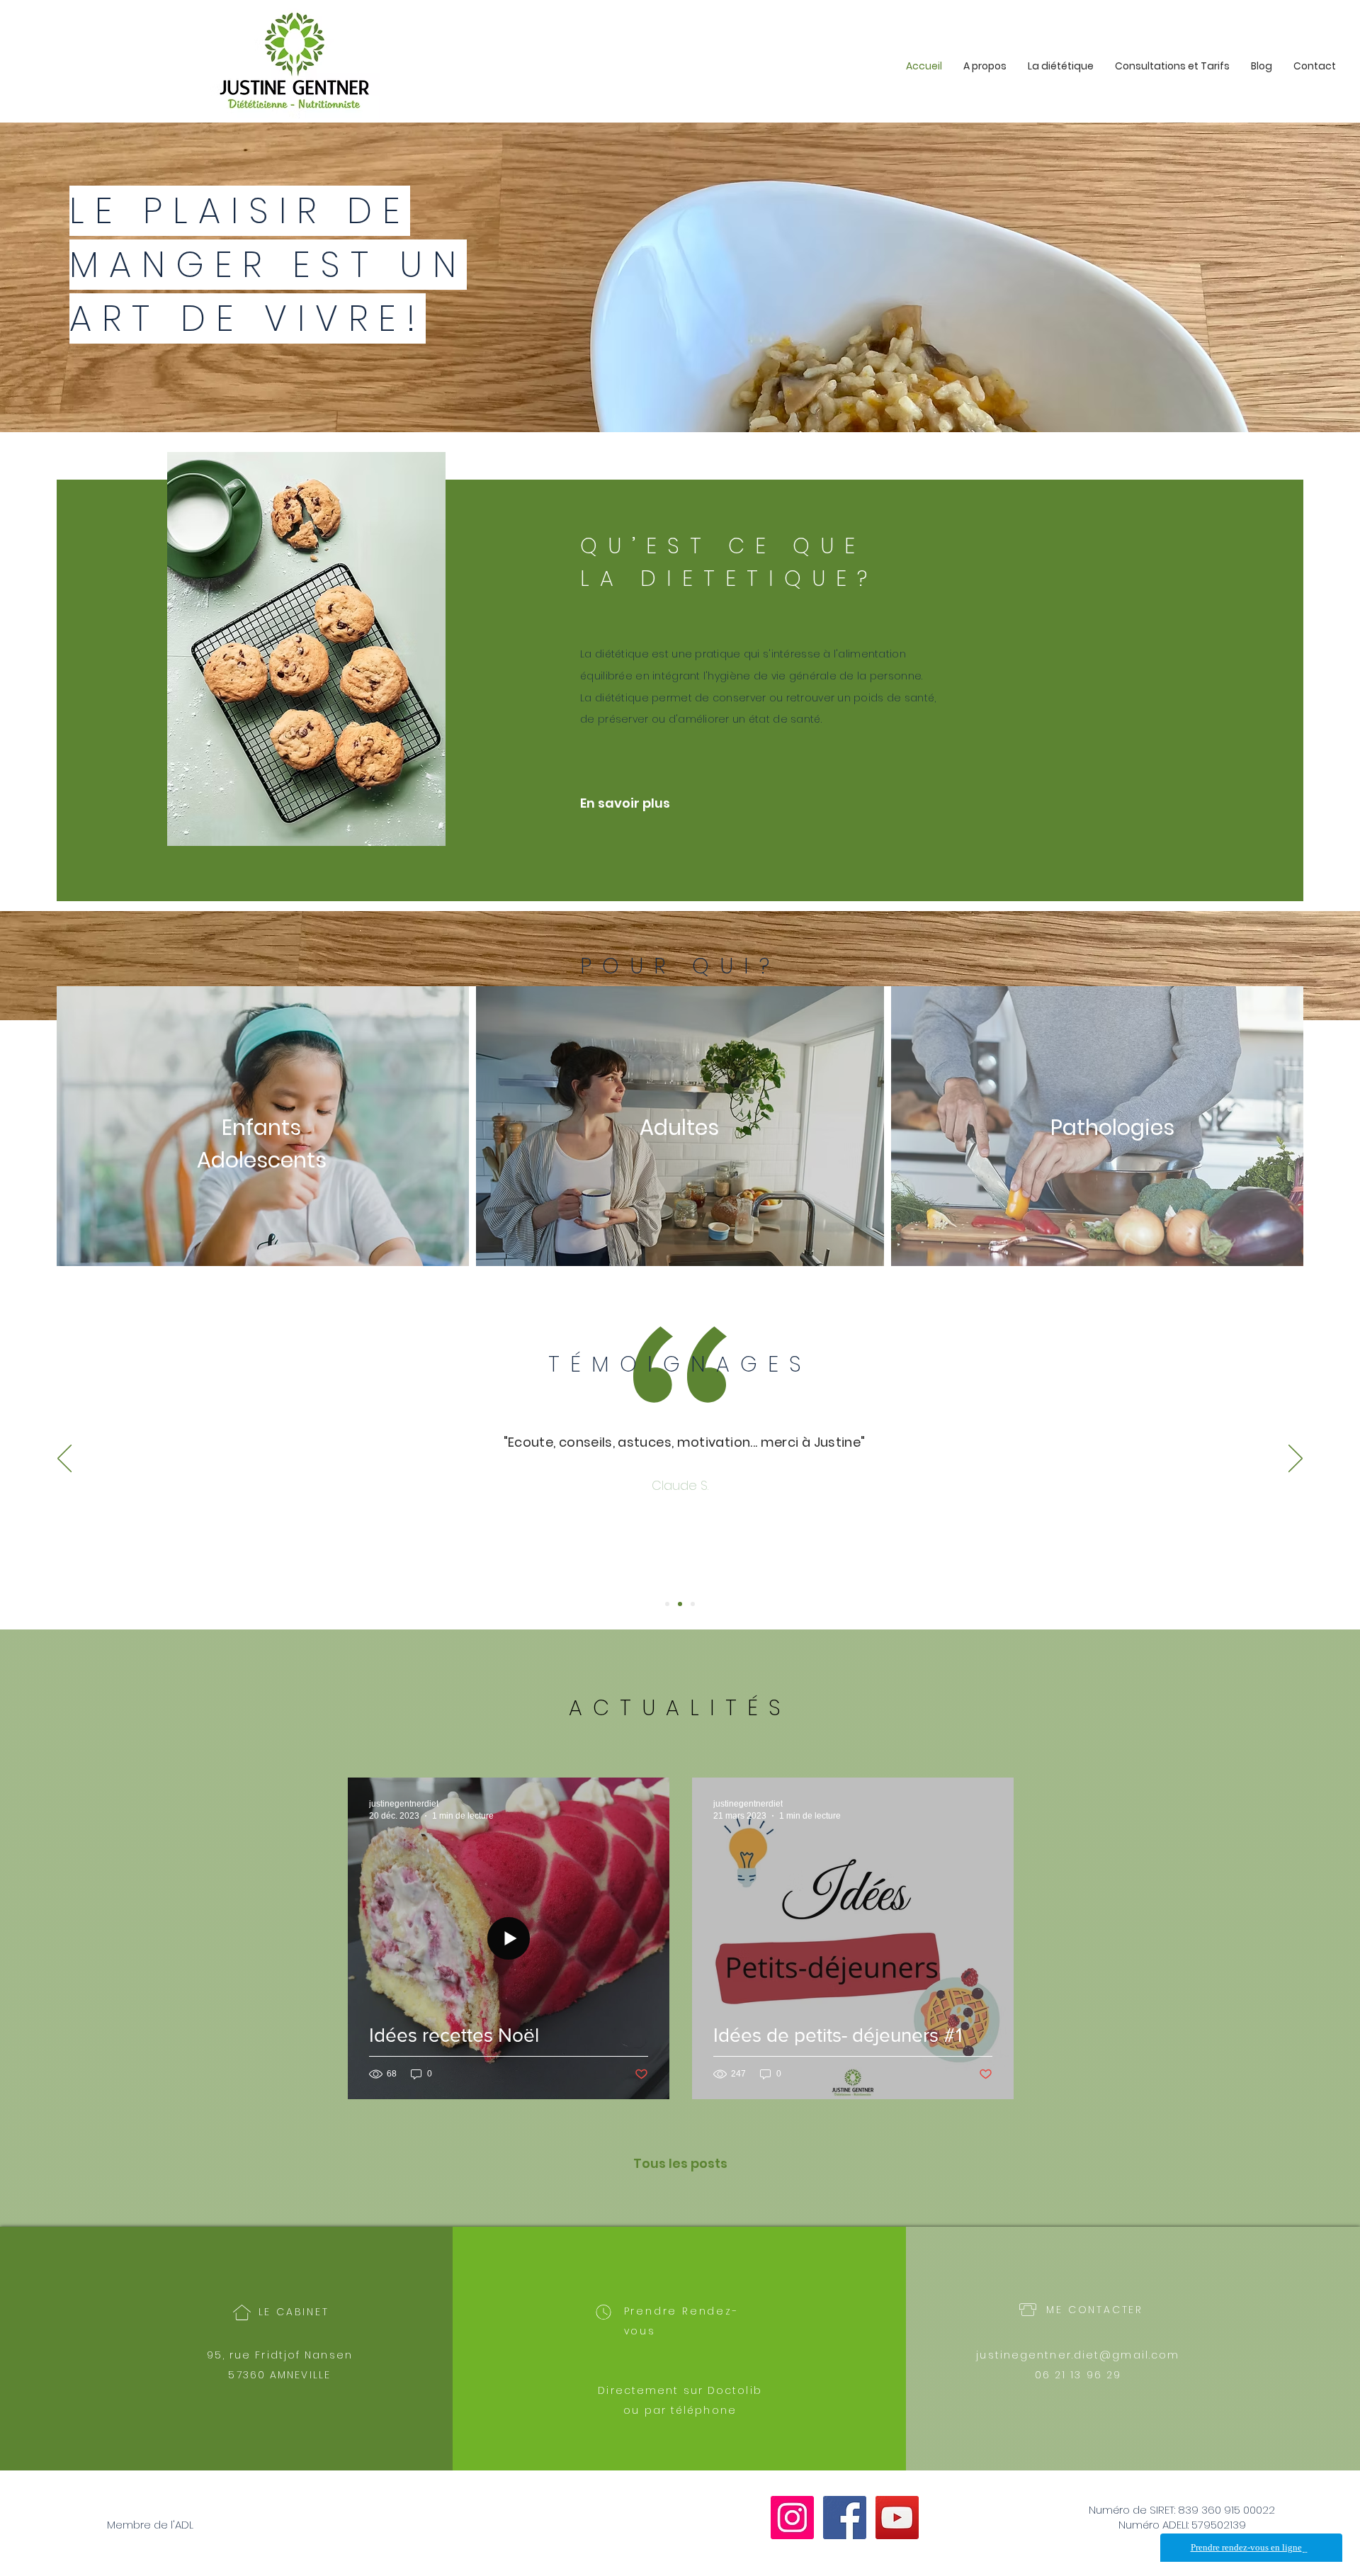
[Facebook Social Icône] (845, 2518)
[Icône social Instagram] (792, 2518)
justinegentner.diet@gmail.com (1078, 2355)
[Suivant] (1296, 1459)
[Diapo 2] (680, 1604)
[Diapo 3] (693, 1604)
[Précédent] (64, 1459)
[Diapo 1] (667, 1604)
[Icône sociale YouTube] (897, 2518)
